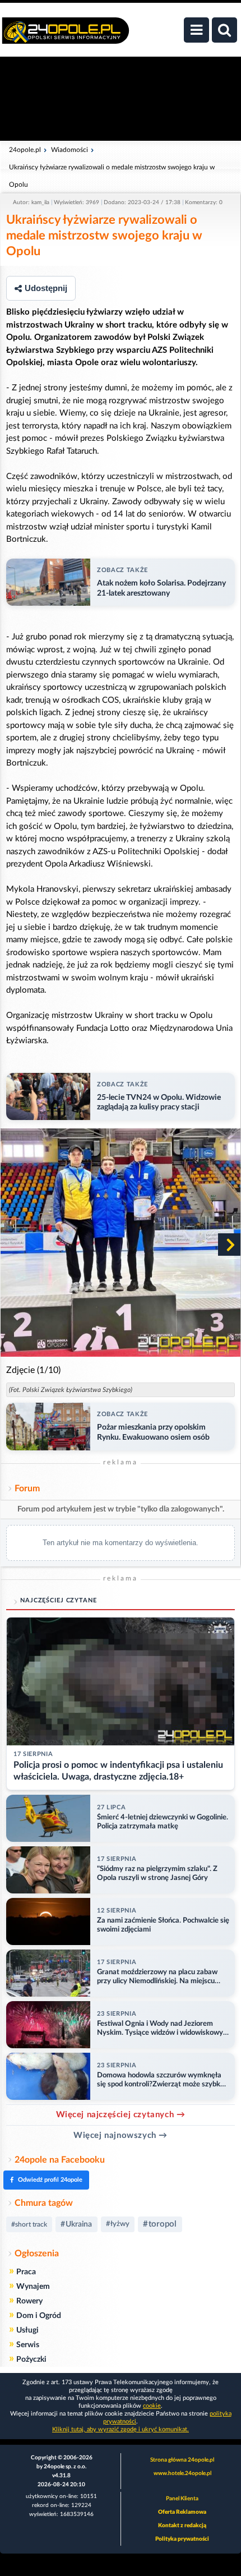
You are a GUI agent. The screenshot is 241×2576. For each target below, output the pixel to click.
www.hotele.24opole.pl (182, 2473)
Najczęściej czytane (59, 1600)
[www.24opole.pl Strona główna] (66, 36)
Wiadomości (69, 150)
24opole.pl (25, 150)
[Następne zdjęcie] (229, 1245)
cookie (152, 2406)
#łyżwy (118, 2224)
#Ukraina (76, 2224)
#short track (29, 2224)
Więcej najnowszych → (121, 2135)
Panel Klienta (182, 2499)
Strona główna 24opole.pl (182, 2460)
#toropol (160, 2224)
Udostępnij (46, 288)
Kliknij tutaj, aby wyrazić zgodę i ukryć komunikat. (121, 2429)
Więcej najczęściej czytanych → (121, 2115)
